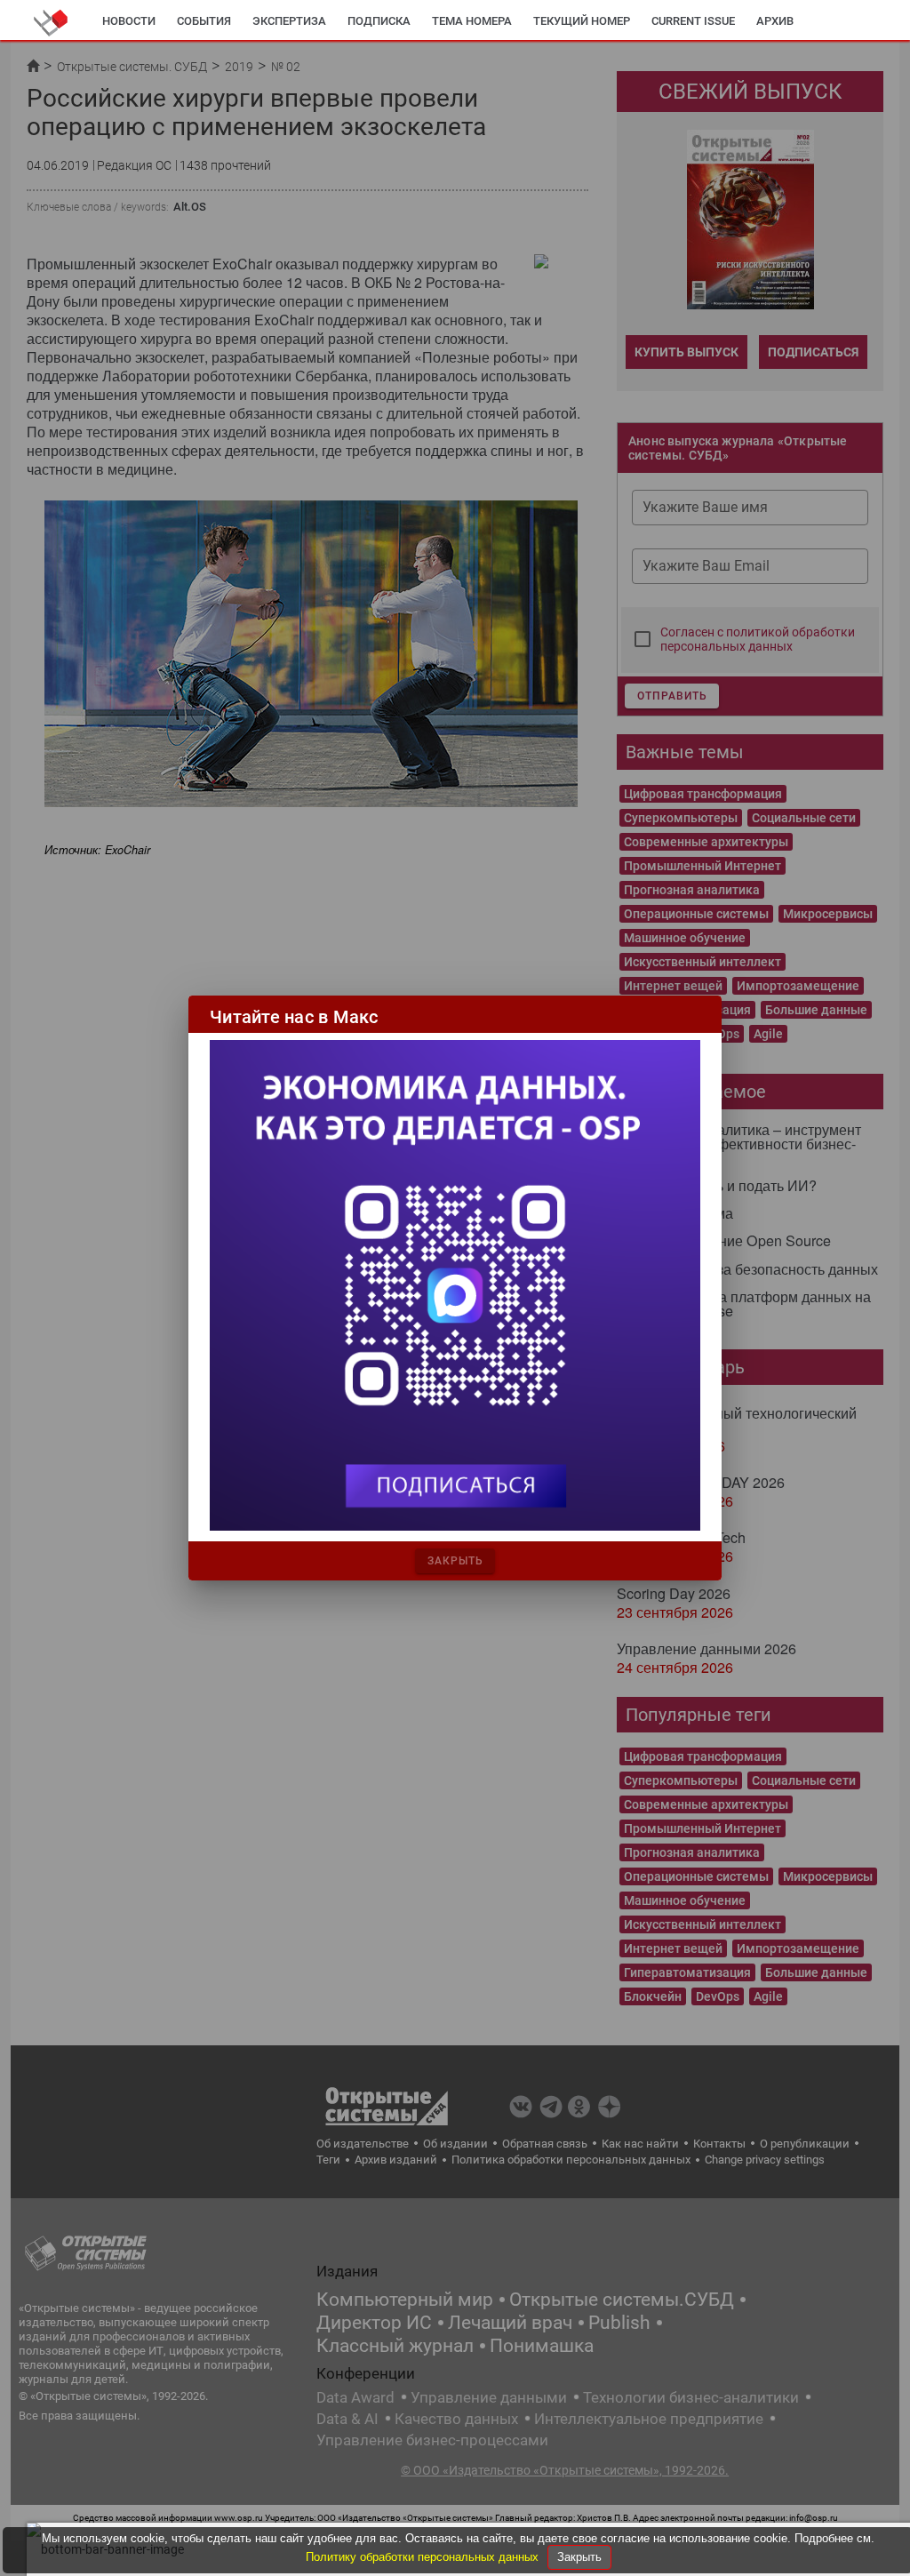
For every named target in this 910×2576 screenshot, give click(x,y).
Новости (129, 21)
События (204, 21)
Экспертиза (289, 21)
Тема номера (472, 21)
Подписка (379, 21)
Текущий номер (582, 21)
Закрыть (579, 2557)
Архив (775, 21)
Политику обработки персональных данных (424, 2557)
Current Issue (693, 21)
